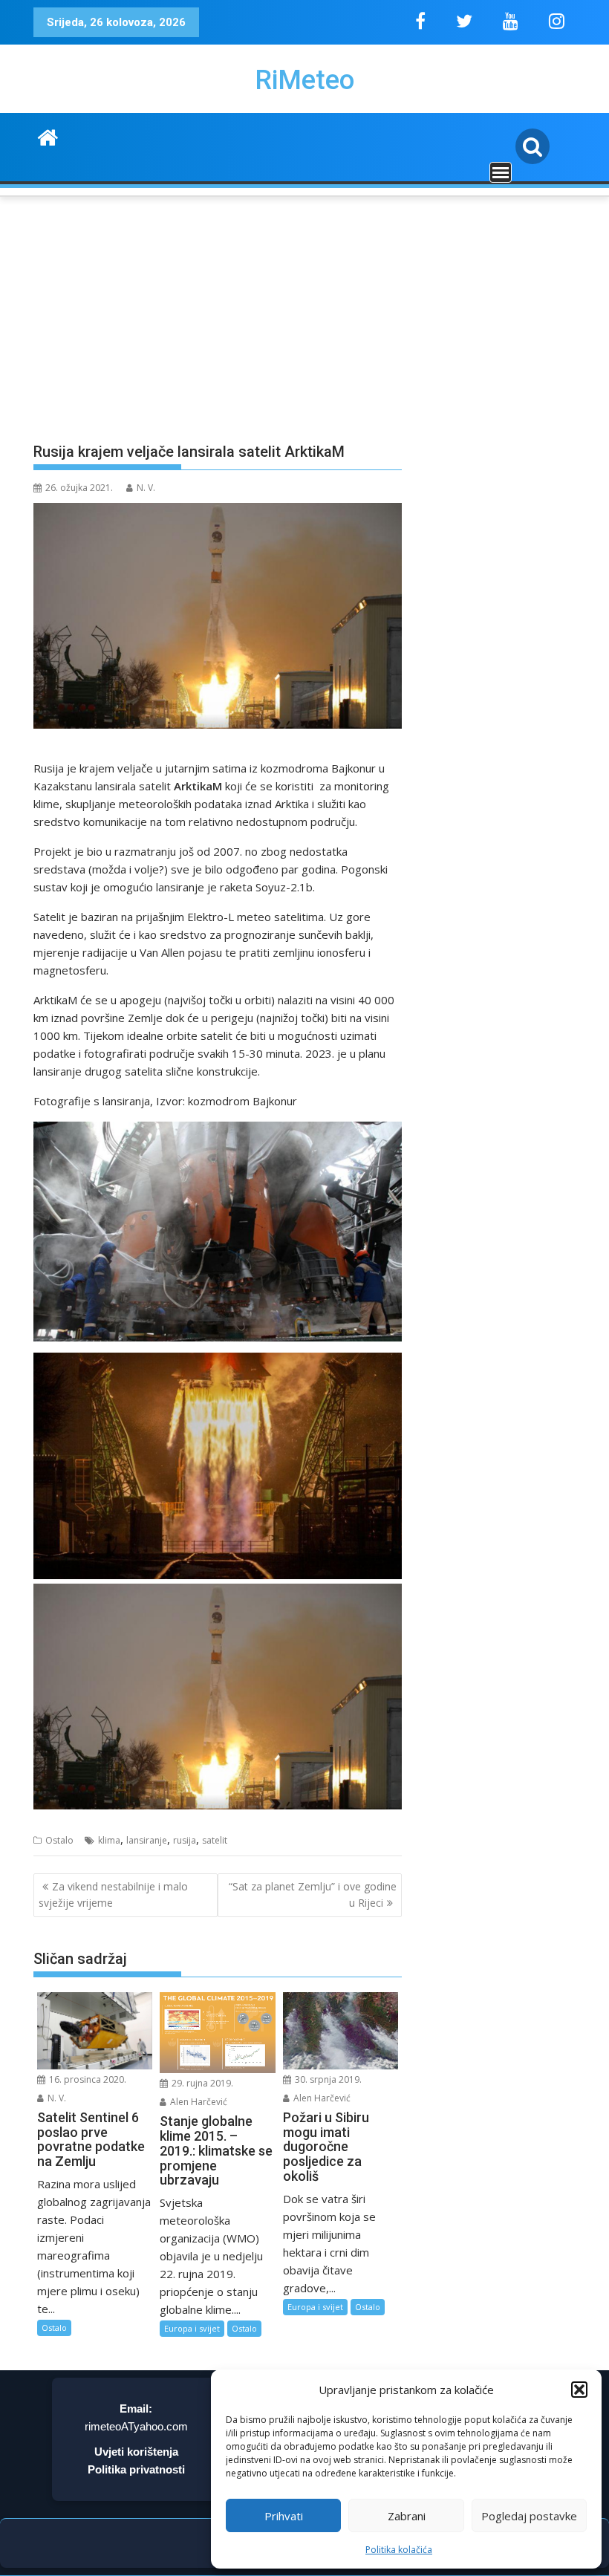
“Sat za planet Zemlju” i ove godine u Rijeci (313, 1894)
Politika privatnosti (136, 2469)
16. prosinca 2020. (87, 2079)
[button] (579, 2390)
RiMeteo (304, 80)
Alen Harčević (198, 2102)
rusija (185, 1840)
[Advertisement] (304, 310)
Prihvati (284, 2516)
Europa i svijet (192, 2328)
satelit (215, 1840)
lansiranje (147, 1840)
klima (109, 1840)
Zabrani (407, 2516)
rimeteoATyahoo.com (136, 2426)
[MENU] (501, 172)
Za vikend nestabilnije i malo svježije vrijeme (113, 1894)
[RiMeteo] (48, 136)
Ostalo (59, 1840)
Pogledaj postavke (529, 2516)
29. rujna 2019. (201, 2083)
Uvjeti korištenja (136, 2452)
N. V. (146, 488)
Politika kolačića (399, 2550)
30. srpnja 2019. (327, 2079)
